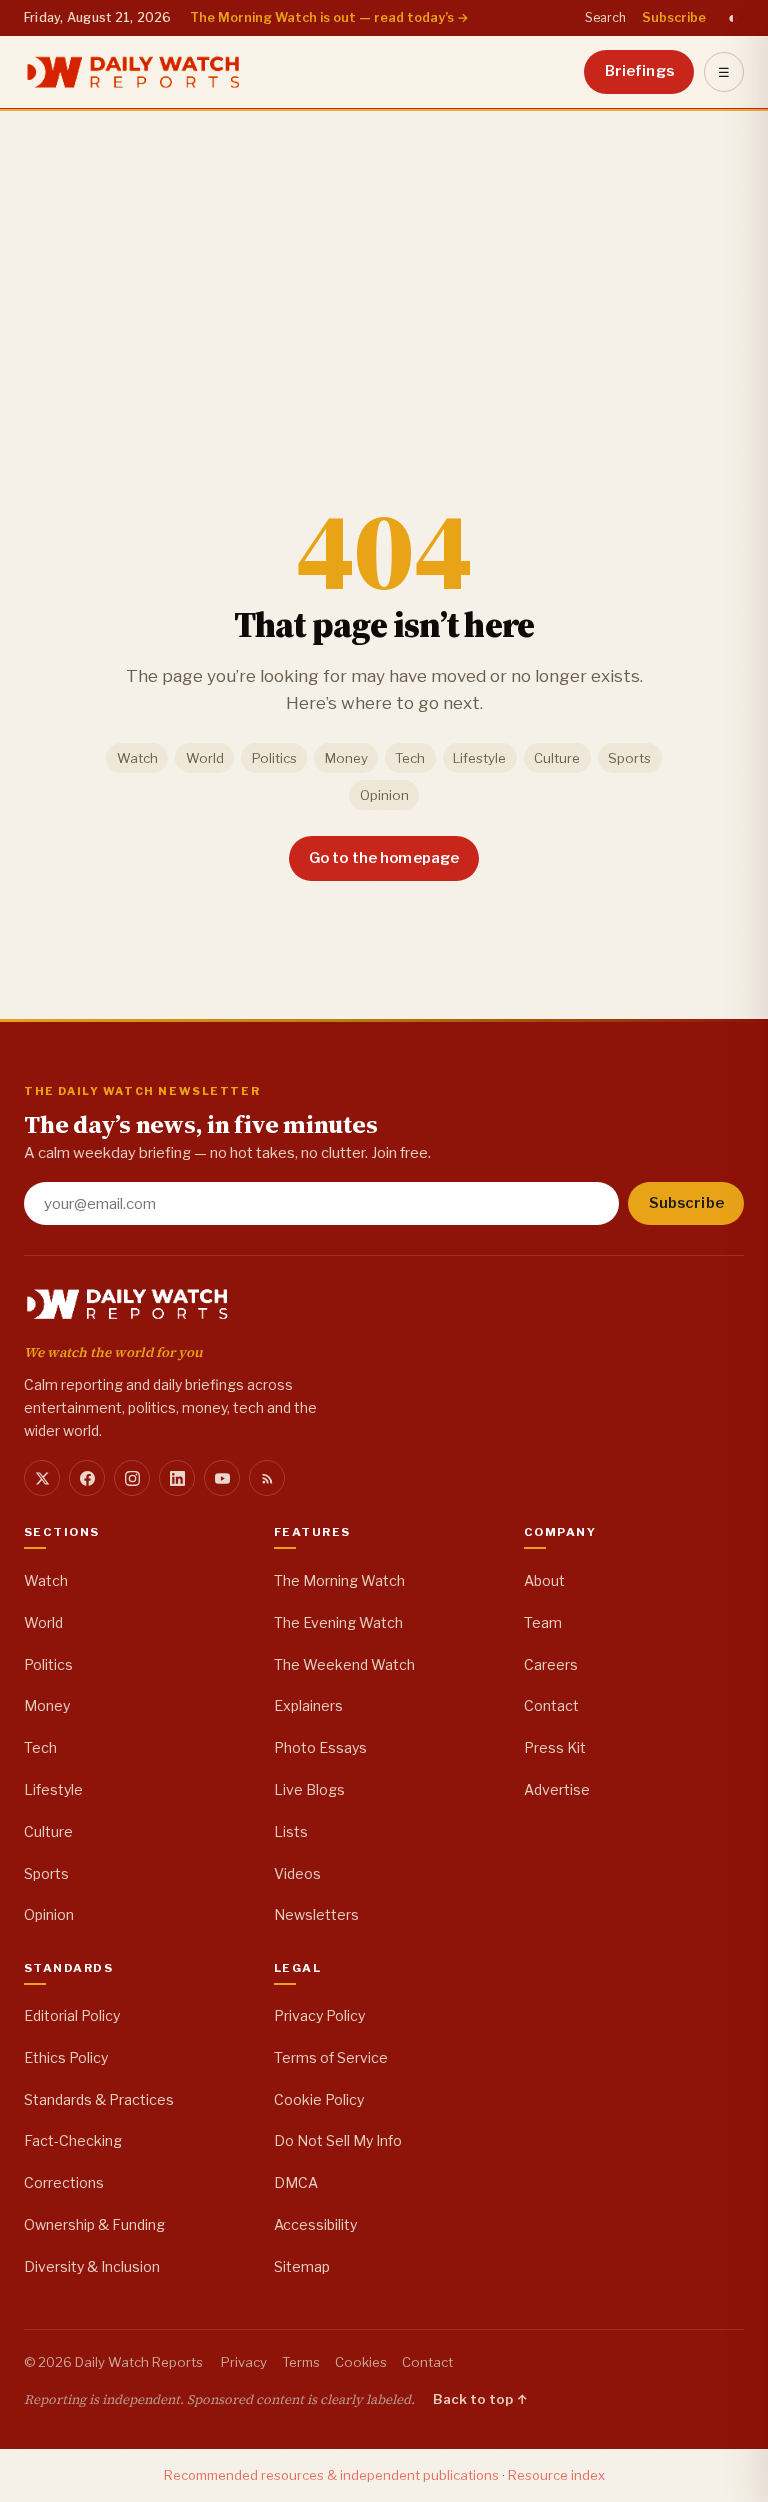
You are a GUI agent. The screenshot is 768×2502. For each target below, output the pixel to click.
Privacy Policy (319, 2015)
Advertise (557, 1789)
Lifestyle (479, 758)
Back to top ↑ (481, 2399)
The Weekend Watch (344, 1664)
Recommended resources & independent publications (331, 2475)
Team (543, 1622)
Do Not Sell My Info (338, 2140)
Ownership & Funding (94, 2224)
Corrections (64, 2182)
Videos (297, 1873)
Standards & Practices (99, 2099)
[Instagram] (132, 1478)
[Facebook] (87, 1478)
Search (605, 17)
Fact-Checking (73, 2140)
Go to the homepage (384, 858)
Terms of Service (331, 2057)
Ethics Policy (66, 2057)
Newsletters (316, 1914)
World (205, 758)
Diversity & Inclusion (92, 2266)
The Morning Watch (339, 1580)
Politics (274, 758)
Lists (291, 1831)
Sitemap (302, 2266)
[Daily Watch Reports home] (133, 72)
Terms (301, 2362)
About (544, 1580)
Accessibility (315, 2224)
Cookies (361, 2362)
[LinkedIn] (177, 1478)
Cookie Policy (319, 2099)
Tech (410, 758)
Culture (557, 758)
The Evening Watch (338, 1622)
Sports (629, 758)
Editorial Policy (72, 2015)
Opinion (384, 795)
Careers (551, 1664)
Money (346, 758)
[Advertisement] (384, 259)
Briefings (639, 71)
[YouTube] (222, 1478)
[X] (42, 1478)
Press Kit (555, 1747)
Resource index (556, 2475)
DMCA (296, 2182)
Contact (551, 1705)
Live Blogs (309, 1789)
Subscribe (674, 17)
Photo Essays (320, 1747)
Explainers (308, 1705)
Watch (137, 758)
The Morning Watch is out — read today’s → (329, 17)
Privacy (244, 2362)
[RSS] (267, 1478)
